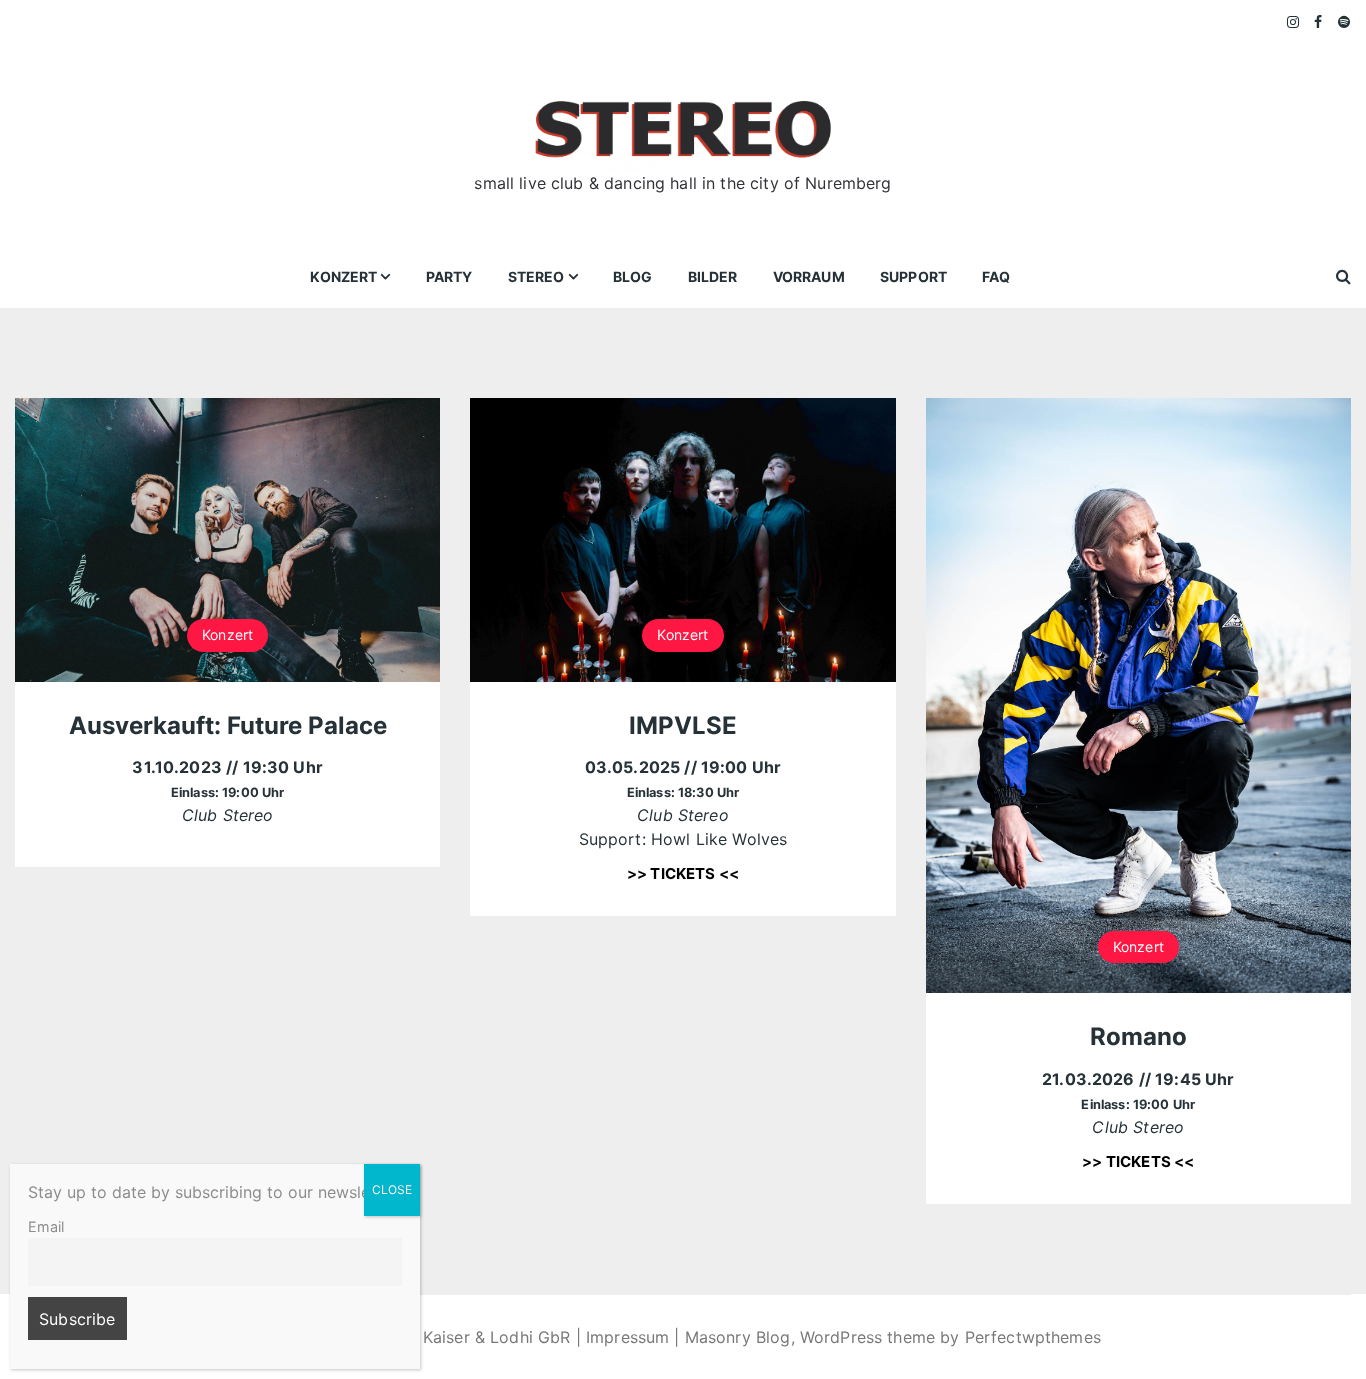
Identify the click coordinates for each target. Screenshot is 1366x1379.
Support (913, 276)
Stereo (536, 276)
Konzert (343, 276)
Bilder (713, 276)
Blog (633, 276)
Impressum (627, 1337)
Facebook (1318, 22)
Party (449, 276)
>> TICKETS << (683, 873)
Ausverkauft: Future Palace (228, 725)
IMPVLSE (683, 725)
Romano (1138, 1036)
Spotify (1344, 22)
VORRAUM (809, 276)
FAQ (996, 276)
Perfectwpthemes (1033, 1337)
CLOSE (392, 1189)
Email (46, 1226)
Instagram (1294, 22)
